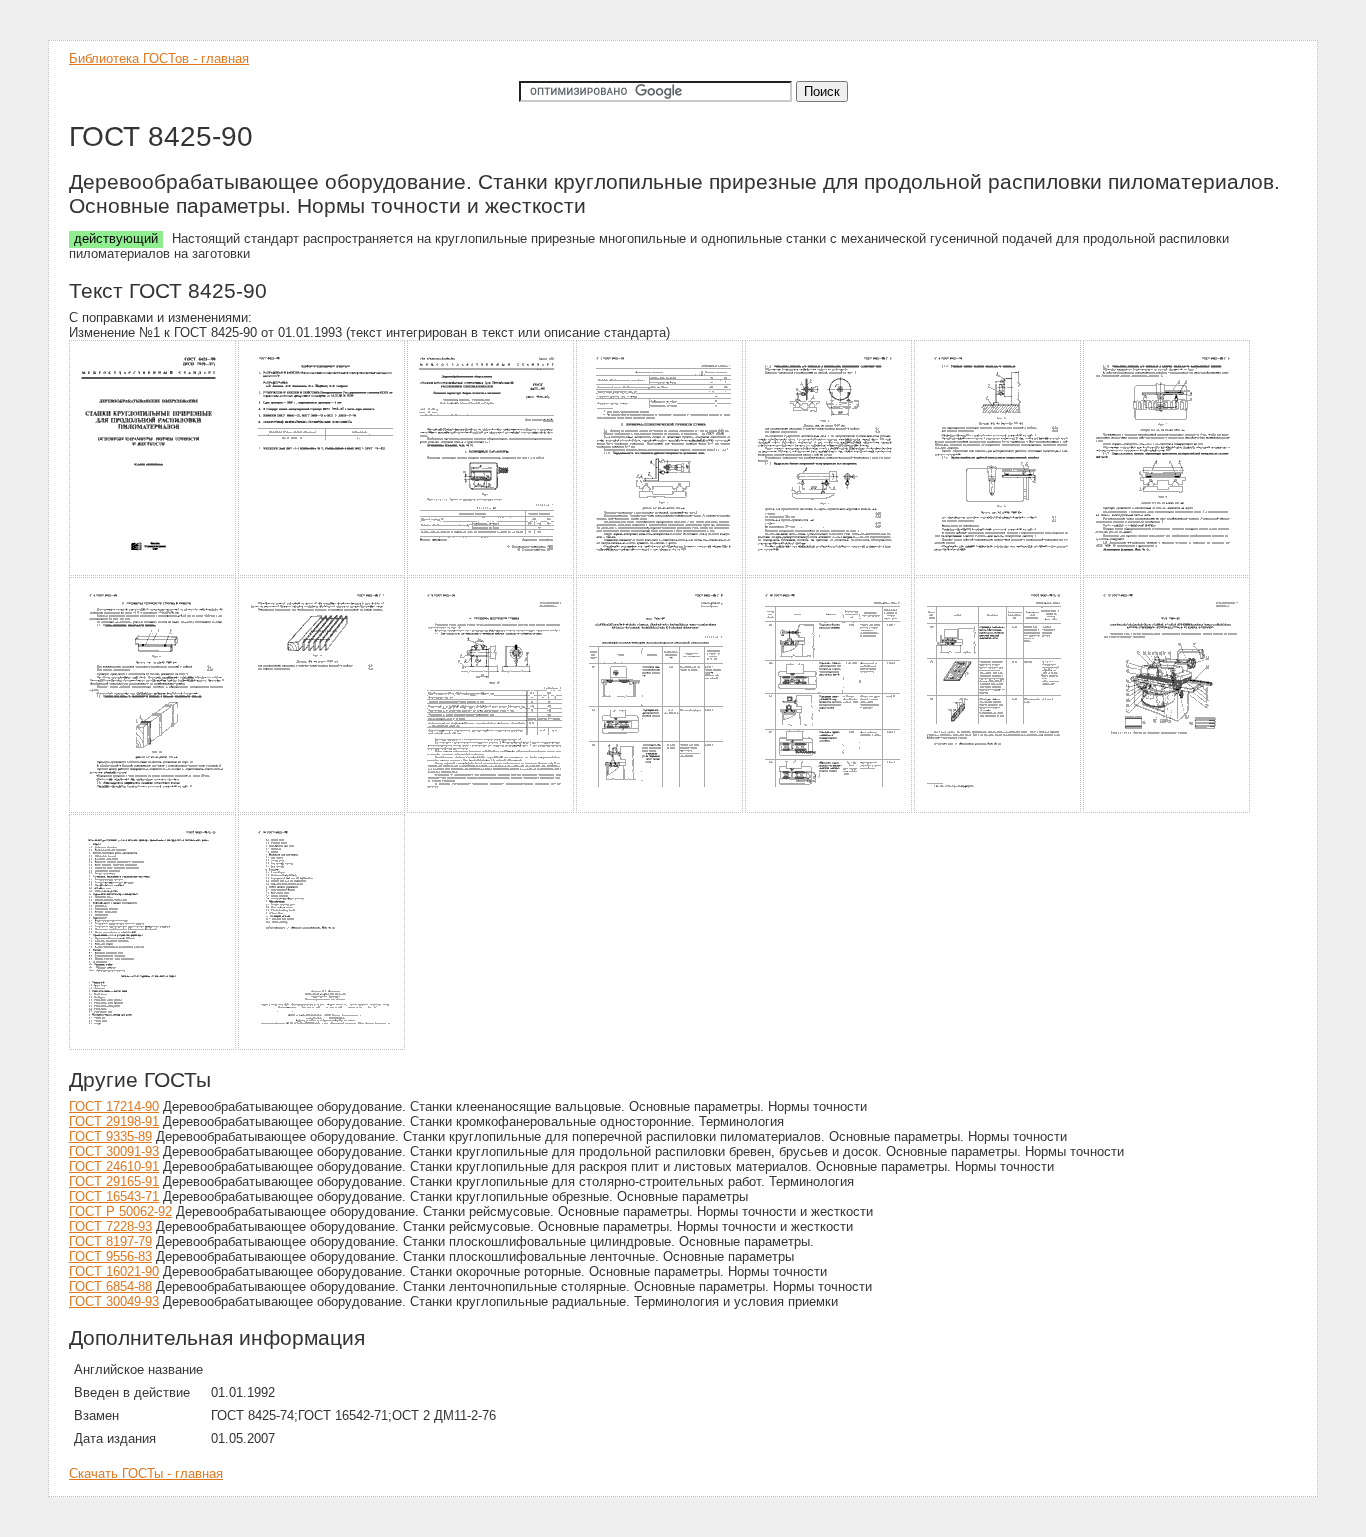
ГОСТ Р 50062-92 (120, 1211)
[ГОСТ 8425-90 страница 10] (491, 809)
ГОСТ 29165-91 (114, 1181)
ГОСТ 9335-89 (110, 1136)
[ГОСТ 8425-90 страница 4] (660, 572)
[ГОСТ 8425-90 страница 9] (322, 809)
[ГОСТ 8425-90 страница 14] (1167, 809)
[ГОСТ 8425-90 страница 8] (153, 809)
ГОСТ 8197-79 (110, 1241)
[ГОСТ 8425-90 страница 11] (660, 809)
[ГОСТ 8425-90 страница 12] (829, 809)
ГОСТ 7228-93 (110, 1226)
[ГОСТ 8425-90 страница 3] (491, 572)
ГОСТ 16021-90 (114, 1271)
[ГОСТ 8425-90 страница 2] (322, 572)
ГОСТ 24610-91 (114, 1166)
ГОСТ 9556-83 (110, 1256)
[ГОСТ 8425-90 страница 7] (1167, 572)
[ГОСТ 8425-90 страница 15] (153, 1046)
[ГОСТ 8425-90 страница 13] (998, 809)
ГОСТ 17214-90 (114, 1106)
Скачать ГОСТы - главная (146, 1473)
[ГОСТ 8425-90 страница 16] (322, 1046)
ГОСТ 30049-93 (114, 1301)
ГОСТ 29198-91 (114, 1121)
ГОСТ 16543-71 (114, 1196)
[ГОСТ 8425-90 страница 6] (998, 572)
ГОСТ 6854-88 (110, 1286)
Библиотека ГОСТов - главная (159, 58)
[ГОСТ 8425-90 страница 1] (153, 572)
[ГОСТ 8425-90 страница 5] (829, 572)
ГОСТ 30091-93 (114, 1151)
